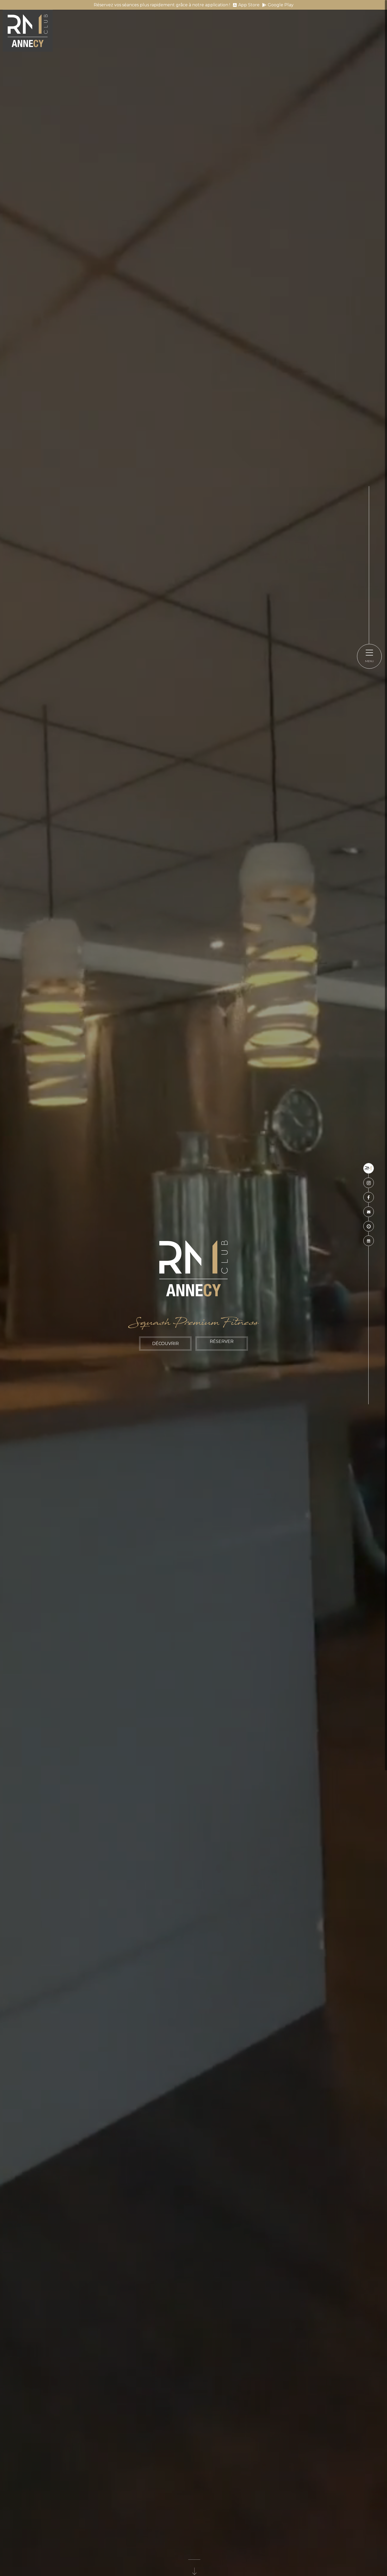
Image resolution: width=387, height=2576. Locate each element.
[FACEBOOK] (369, 1197)
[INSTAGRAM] (369, 1183)
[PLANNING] (369, 1241)
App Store (249, 5)
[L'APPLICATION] (369, 1168)
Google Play (281, 5)
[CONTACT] (369, 1212)
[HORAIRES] (369, 1226)
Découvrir (165, 1344)
